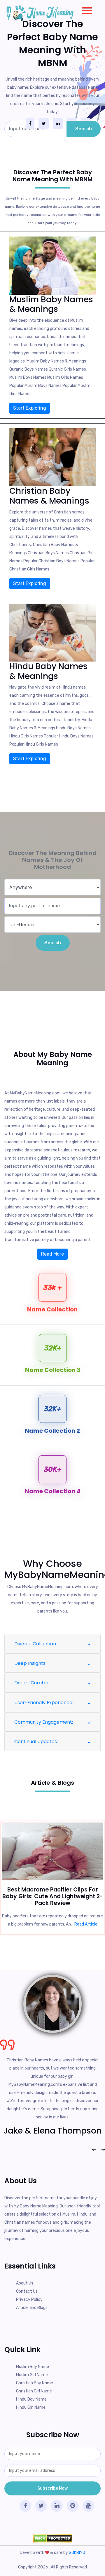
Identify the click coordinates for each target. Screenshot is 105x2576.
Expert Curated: (32, 1683)
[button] (85, 9)
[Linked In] (58, 124)
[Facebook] (30, 124)
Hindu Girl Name (31, 2407)
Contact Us (27, 2291)
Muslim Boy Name (33, 2367)
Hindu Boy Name (31, 2399)
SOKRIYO (77, 2553)
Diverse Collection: (36, 1644)
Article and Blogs (32, 2308)
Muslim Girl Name (32, 2375)
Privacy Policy (29, 2299)
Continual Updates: (36, 1742)
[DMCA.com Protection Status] (52, 2538)
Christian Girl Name (34, 2391)
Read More (52, 1254)
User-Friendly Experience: (44, 1703)
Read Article (86, 1924)
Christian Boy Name (35, 2383)
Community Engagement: (44, 1722)
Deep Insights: (30, 1663)
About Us (25, 2283)
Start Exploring (30, 408)
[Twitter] (44, 124)
